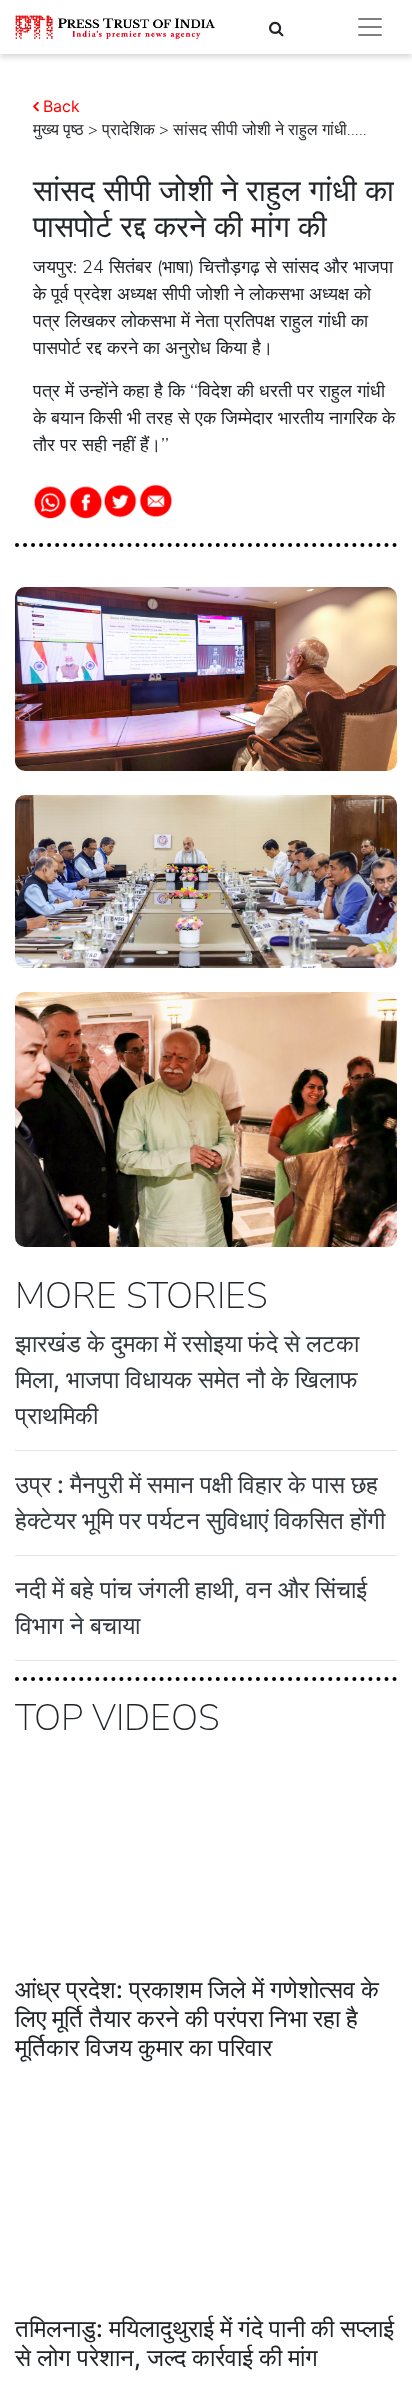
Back (61, 106)
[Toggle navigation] (370, 27)
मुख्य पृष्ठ (58, 130)
